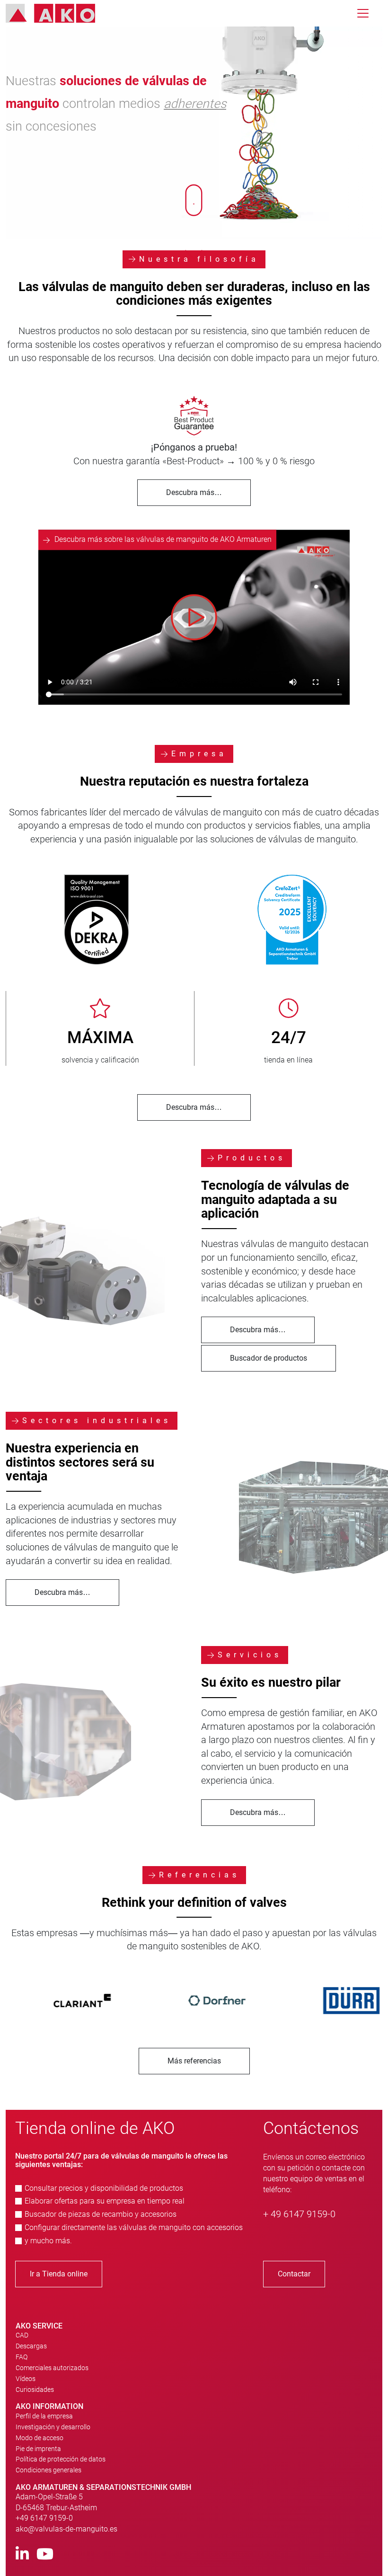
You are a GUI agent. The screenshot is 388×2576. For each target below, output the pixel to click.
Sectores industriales (97, 1421)
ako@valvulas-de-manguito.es (66, 2529)
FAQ (22, 2357)
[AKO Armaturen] (57, 13)
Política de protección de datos (61, 2459)
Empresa (199, 754)
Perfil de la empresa (44, 2416)
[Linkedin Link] (22, 2554)
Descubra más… (194, 492)
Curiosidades (35, 2390)
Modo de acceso (40, 2438)
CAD (22, 2335)
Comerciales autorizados (52, 2368)
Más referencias (194, 2061)
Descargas (31, 2346)
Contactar (294, 2274)
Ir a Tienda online (59, 2274)
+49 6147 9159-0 (44, 2518)
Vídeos (26, 2379)
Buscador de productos (269, 1358)
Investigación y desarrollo (53, 2427)
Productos (252, 1158)
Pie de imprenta (38, 2449)
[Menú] (363, 13)
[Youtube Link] (45, 2554)
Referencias (199, 1875)
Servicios (250, 1655)
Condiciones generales (48, 2470)
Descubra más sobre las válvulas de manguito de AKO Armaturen (163, 539)
